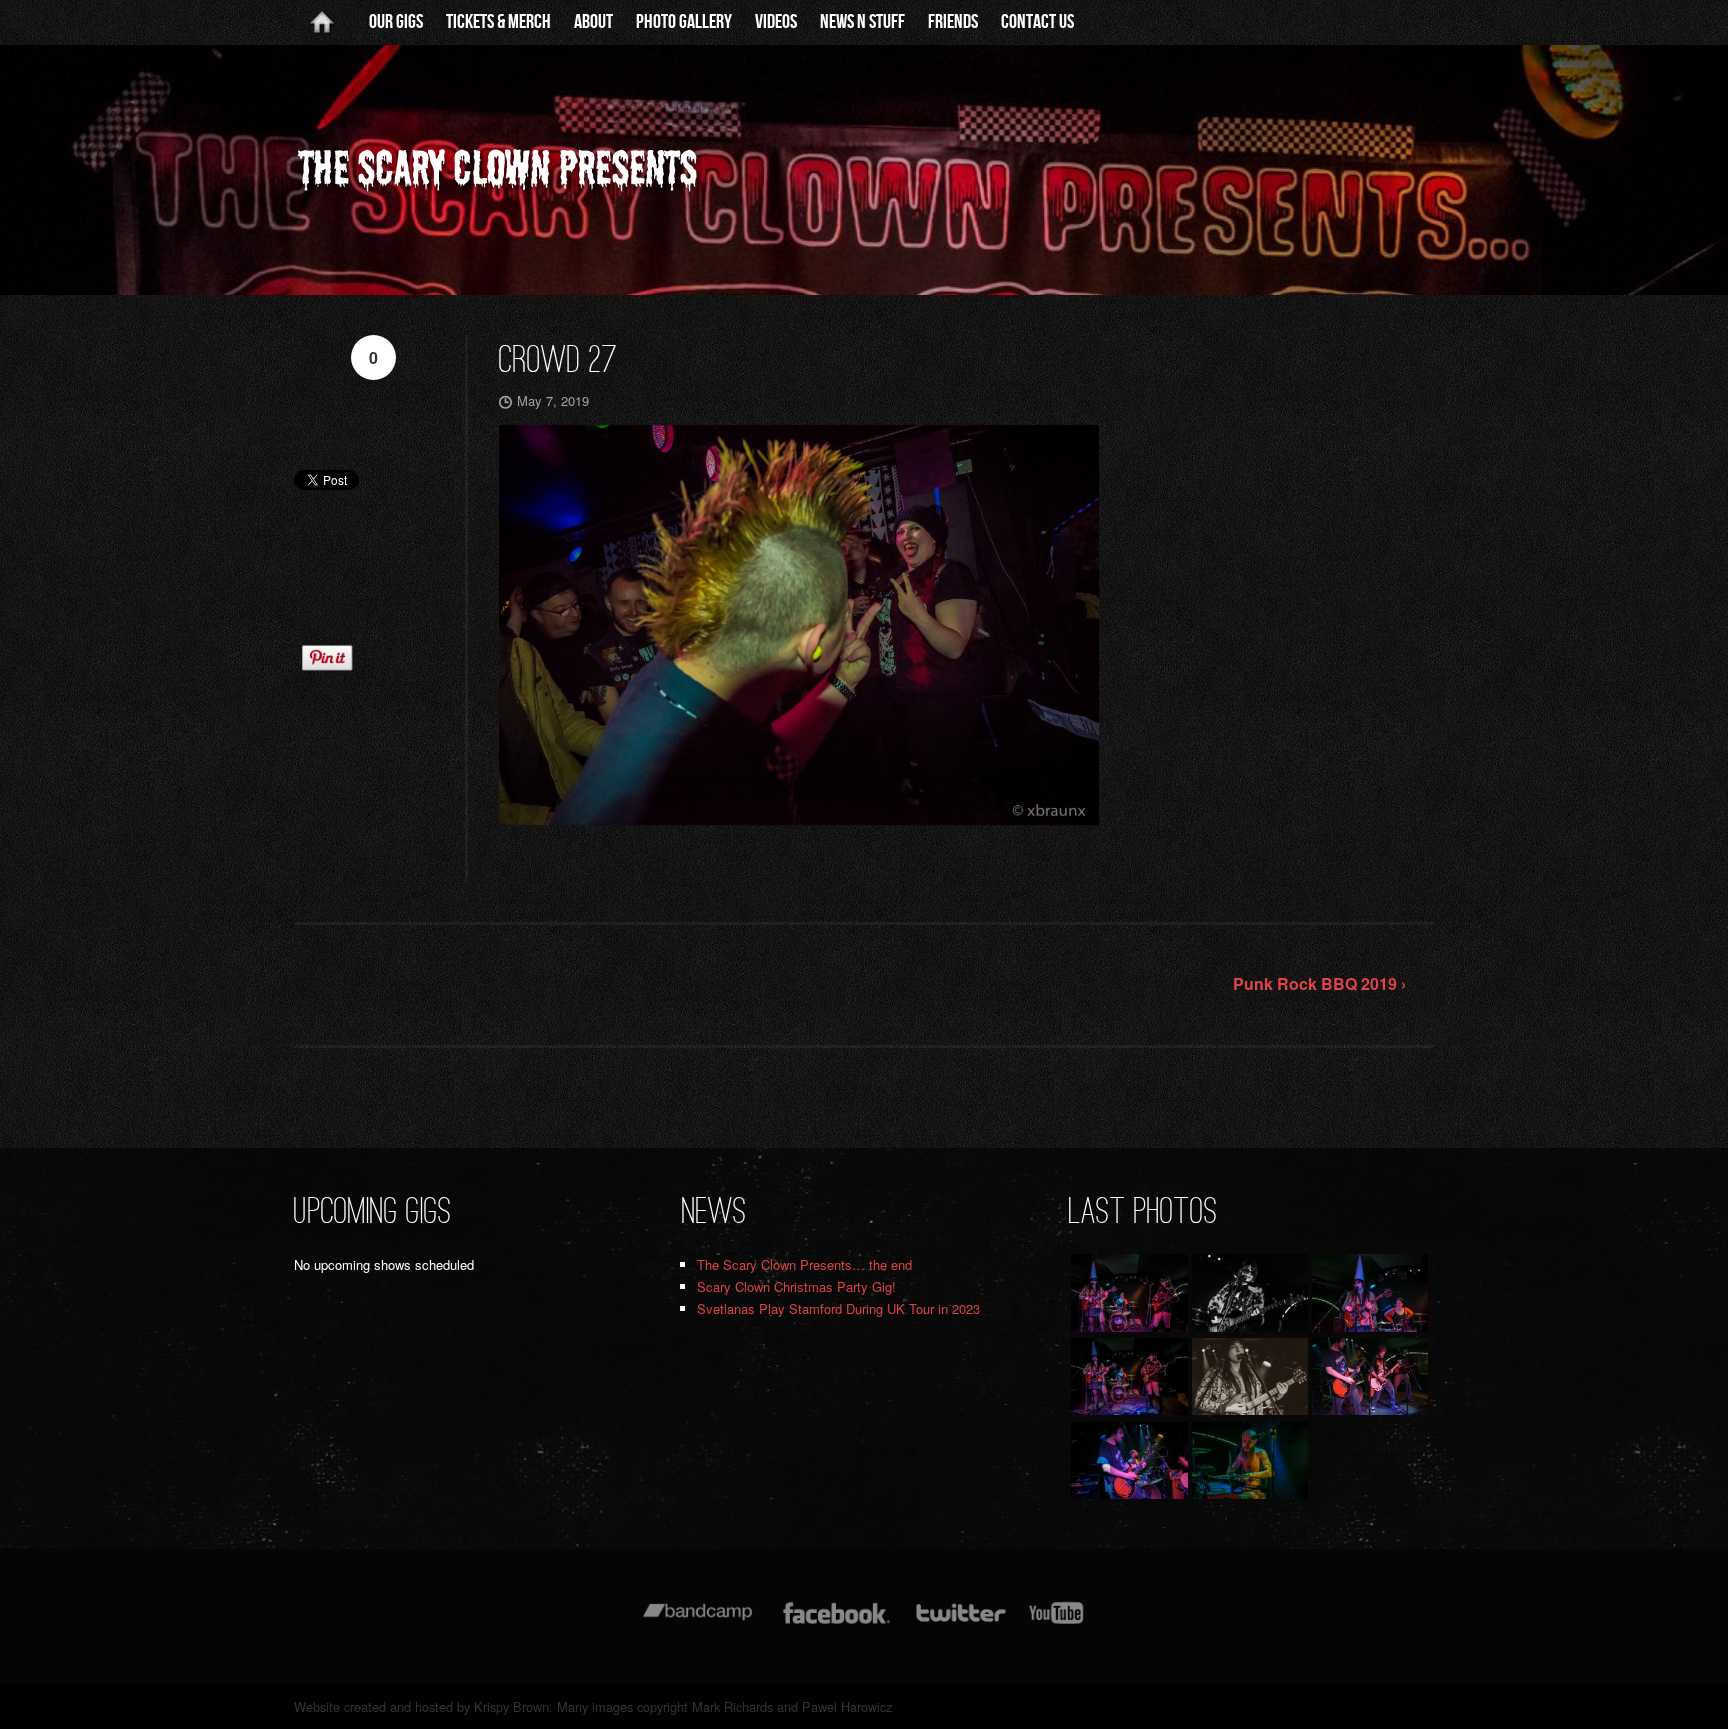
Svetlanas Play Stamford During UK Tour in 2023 (838, 1308)
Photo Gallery (684, 22)
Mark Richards (732, 1706)
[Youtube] (1057, 1622)
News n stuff (862, 22)
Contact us (1037, 22)
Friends (953, 22)
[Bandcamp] (697, 1622)
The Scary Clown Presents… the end (804, 1264)
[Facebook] (836, 1622)
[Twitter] (960, 1622)
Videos (776, 22)
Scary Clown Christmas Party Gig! (796, 1286)
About (593, 22)
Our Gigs (396, 22)
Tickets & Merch (498, 22)
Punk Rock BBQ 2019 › (1319, 983)
